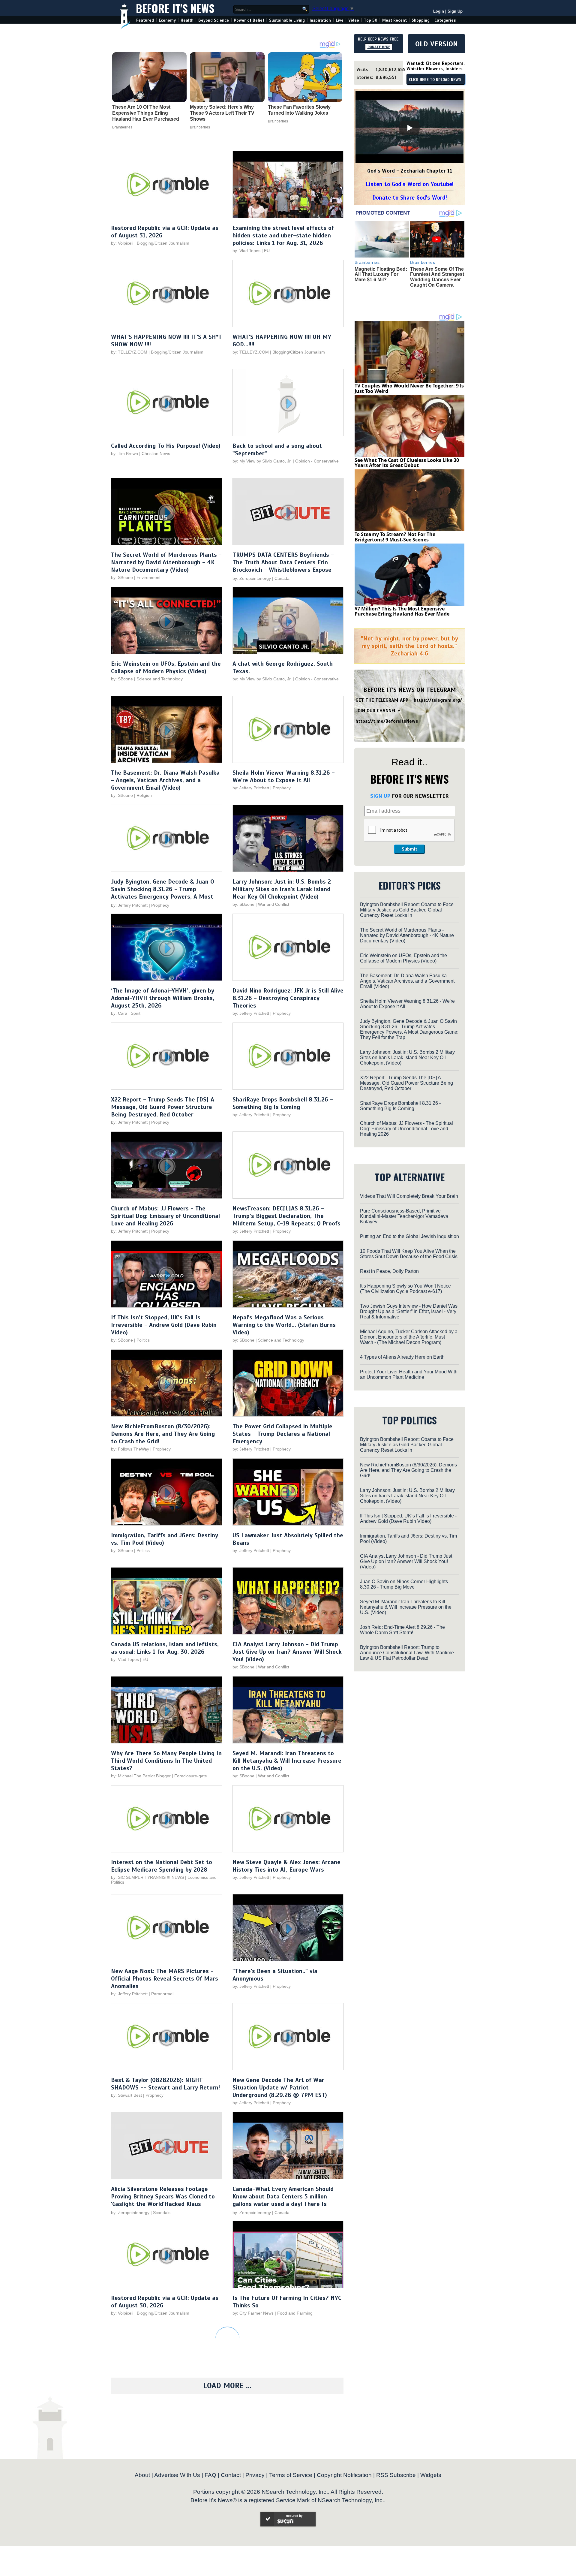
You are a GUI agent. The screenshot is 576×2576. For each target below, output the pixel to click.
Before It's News (175, 8)
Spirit (136, 1013)
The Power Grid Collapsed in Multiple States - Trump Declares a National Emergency (282, 1434)
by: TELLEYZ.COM (129, 352)
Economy (167, 20)
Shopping (421, 20)
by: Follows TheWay (130, 1449)
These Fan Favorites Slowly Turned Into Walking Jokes (299, 110)
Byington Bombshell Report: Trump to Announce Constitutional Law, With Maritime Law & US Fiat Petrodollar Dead (407, 1653)
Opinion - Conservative (317, 461)
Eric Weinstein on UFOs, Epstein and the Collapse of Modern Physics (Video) (166, 667)
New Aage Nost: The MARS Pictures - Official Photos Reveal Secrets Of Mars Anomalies (165, 1979)
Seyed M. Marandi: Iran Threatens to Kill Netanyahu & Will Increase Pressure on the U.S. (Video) (287, 1761)
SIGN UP (380, 796)
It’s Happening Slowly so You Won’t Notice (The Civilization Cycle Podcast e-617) (405, 1289)
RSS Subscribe (396, 2475)
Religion (144, 795)
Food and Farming (295, 2313)
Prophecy (282, 788)
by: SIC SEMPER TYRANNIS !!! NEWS (147, 1877)
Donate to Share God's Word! (410, 198)
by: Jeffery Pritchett (251, 788)
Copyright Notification (344, 2475)
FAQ (210, 2475)
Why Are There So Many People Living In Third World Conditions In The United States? (166, 1761)
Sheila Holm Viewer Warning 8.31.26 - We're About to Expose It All (284, 776)
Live (340, 20)
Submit (409, 849)
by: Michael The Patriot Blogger (141, 1776)
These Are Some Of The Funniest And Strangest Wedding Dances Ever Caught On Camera (437, 277)
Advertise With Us (177, 2475)
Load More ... (227, 2386)
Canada (282, 578)
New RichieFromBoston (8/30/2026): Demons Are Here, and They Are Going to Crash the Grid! (163, 1434)
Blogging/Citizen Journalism (163, 243)
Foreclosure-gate (191, 1776)
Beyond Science (214, 20)
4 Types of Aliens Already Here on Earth (402, 1357)
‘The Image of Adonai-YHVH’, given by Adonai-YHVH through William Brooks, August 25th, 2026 (163, 998)
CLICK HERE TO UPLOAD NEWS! (436, 80)
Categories (445, 20)
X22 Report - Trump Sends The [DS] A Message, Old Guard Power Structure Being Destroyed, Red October (163, 1107)
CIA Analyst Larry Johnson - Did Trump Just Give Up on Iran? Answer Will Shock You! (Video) (287, 1652)
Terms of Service (291, 2475)
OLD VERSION (436, 44)
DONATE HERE (379, 47)
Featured (145, 20)
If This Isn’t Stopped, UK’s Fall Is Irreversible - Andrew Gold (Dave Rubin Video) (164, 1325)
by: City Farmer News (253, 2313)
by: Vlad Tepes (246, 251)
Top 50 (371, 20)
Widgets (431, 2475)
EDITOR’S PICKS (410, 885)
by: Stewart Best (126, 2095)
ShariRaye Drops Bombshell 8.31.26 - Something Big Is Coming (283, 1103)
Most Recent (394, 20)
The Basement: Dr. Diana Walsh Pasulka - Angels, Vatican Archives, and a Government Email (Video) (165, 780)
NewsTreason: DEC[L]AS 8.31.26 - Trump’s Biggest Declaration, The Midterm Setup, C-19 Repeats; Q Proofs (286, 1216)
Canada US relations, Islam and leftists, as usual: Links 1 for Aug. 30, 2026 (165, 1648)
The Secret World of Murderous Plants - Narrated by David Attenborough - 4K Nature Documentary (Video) (166, 562)
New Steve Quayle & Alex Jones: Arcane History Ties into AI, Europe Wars (286, 1866)
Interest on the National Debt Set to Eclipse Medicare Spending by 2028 (162, 1866)
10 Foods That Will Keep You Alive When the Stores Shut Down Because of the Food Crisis (409, 1254)
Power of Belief (249, 20)
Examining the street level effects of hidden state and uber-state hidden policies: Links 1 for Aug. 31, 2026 (283, 235)
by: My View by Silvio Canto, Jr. (263, 461)
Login (439, 11)
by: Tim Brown (124, 453)
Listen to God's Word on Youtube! (410, 184)
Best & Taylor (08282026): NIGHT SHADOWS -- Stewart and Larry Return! (165, 2084)
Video (354, 20)
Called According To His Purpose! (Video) (166, 446)
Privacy (255, 2475)
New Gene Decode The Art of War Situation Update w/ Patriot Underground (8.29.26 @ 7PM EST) (280, 2088)
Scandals (162, 2213)
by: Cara (119, 1013)
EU (267, 251)
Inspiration (320, 20)
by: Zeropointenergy (252, 578)
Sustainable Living (287, 20)
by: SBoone (122, 577)
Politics (143, 1340)
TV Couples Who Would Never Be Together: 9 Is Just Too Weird (409, 388)
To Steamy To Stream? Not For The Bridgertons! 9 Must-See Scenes (395, 537)
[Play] (409, 128)
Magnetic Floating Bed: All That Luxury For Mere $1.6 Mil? (381, 274)
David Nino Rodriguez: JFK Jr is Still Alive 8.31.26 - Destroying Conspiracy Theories (288, 998)
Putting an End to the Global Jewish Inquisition (409, 1236)
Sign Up (455, 11)
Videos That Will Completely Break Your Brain (409, 1196)
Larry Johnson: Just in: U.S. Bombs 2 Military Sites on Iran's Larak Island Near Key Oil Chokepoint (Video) (282, 889)
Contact (231, 2475)
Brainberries (122, 127)
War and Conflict (274, 904)
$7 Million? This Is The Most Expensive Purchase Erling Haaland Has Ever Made (402, 611)
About (142, 2475)
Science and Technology (160, 679)
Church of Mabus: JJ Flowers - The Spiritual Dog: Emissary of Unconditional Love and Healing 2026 (165, 1216)
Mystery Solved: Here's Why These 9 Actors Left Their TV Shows (222, 113)
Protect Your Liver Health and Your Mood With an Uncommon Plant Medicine (409, 1374)
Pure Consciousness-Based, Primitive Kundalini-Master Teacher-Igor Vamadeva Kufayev (404, 1216)
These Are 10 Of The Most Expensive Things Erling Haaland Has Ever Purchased (146, 113)
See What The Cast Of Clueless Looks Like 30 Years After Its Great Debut (407, 463)
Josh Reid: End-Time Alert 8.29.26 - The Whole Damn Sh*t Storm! (402, 1630)
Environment (148, 577)
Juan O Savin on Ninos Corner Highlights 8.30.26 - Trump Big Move (404, 1584)
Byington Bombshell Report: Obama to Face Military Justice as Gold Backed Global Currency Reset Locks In (407, 910)
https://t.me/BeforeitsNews (387, 721)
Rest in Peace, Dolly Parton (389, 1271)
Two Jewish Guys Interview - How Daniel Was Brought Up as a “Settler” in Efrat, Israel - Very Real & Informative (409, 1311)
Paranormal (162, 1994)
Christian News (156, 453)
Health (187, 20)
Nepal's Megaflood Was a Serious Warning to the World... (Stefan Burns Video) (284, 1325)
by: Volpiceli (122, 243)
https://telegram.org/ (438, 700)
